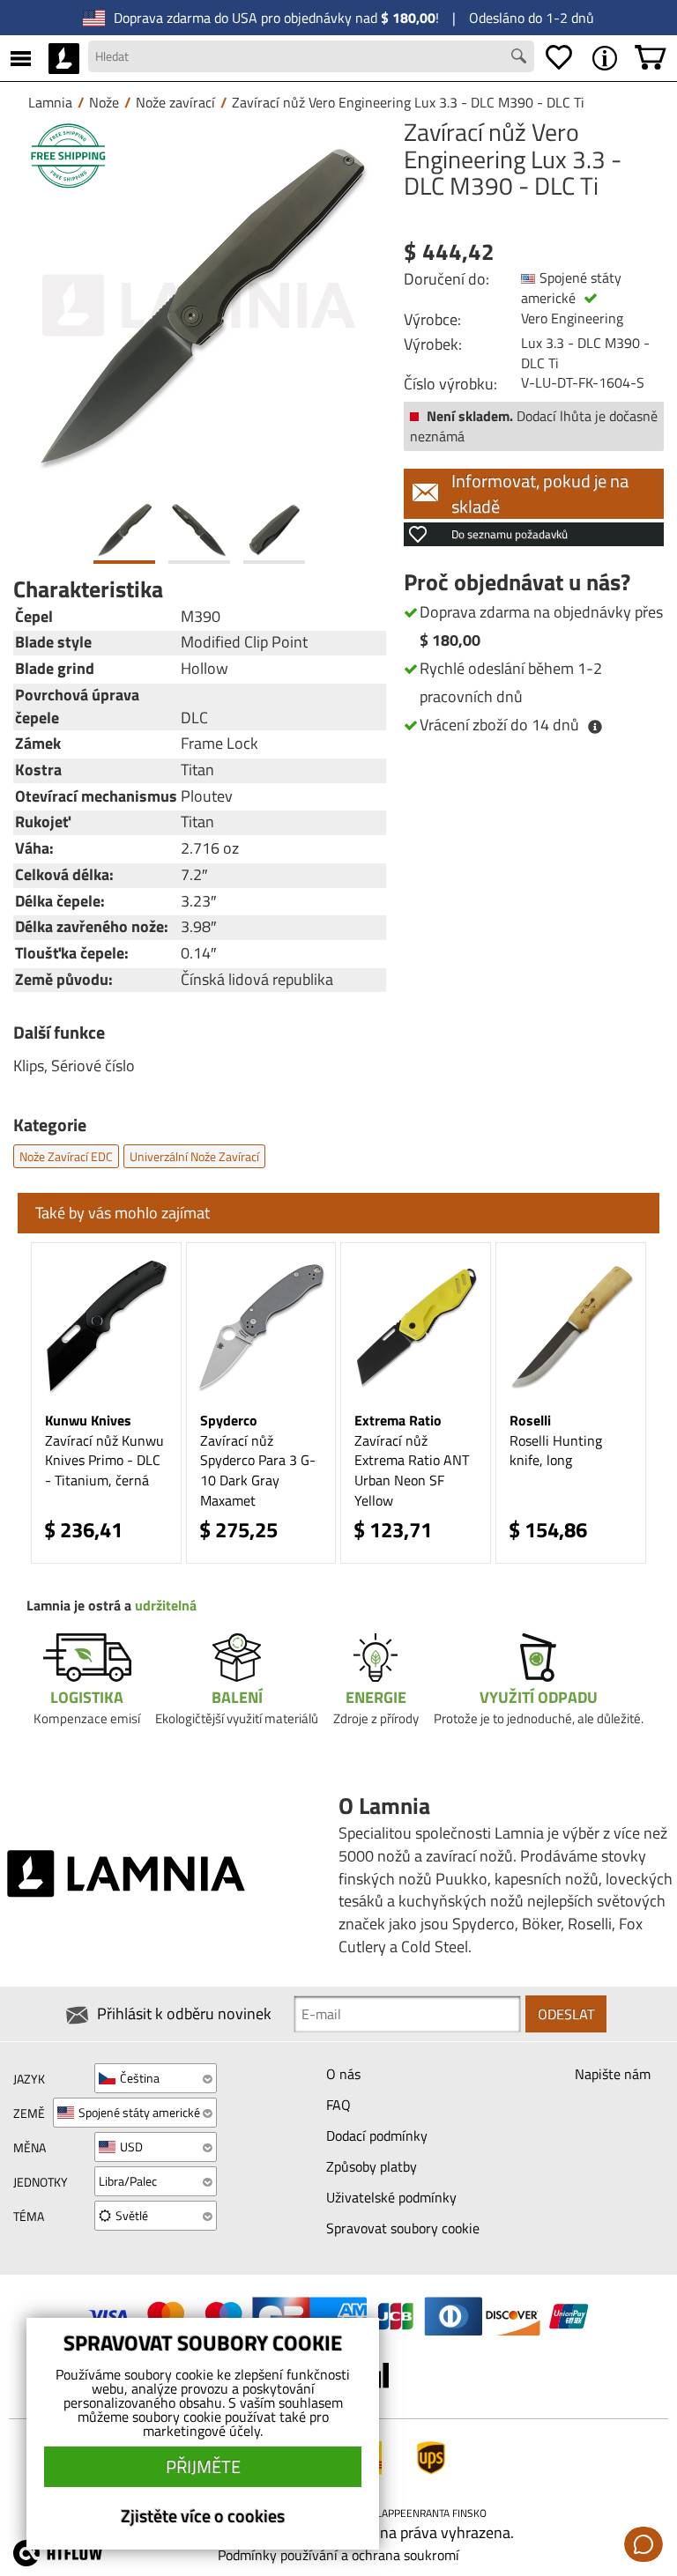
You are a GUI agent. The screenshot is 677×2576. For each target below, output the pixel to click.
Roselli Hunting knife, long (556, 1451)
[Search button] (521, 58)
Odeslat (566, 2014)
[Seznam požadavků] (559, 58)
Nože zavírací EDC (66, 1156)
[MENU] (21, 58)
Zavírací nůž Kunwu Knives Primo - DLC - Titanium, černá (104, 1461)
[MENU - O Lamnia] (605, 58)
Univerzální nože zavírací (194, 1156)
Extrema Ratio (398, 1420)
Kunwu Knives (88, 1420)
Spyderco (229, 1420)
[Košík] (651, 58)
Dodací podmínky (377, 2136)
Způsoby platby (372, 2166)
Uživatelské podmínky (391, 2197)
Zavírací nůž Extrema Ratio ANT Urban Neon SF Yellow (412, 1471)
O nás (343, 2074)
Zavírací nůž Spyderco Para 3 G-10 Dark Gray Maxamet (258, 1471)
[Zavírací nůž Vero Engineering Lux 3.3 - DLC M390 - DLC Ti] (200, 305)
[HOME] (64, 58)
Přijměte (203, 2466)
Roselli (530, 1420)
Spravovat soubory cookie (403, 2228)
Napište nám (613, 2074)
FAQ (338, 2105)
